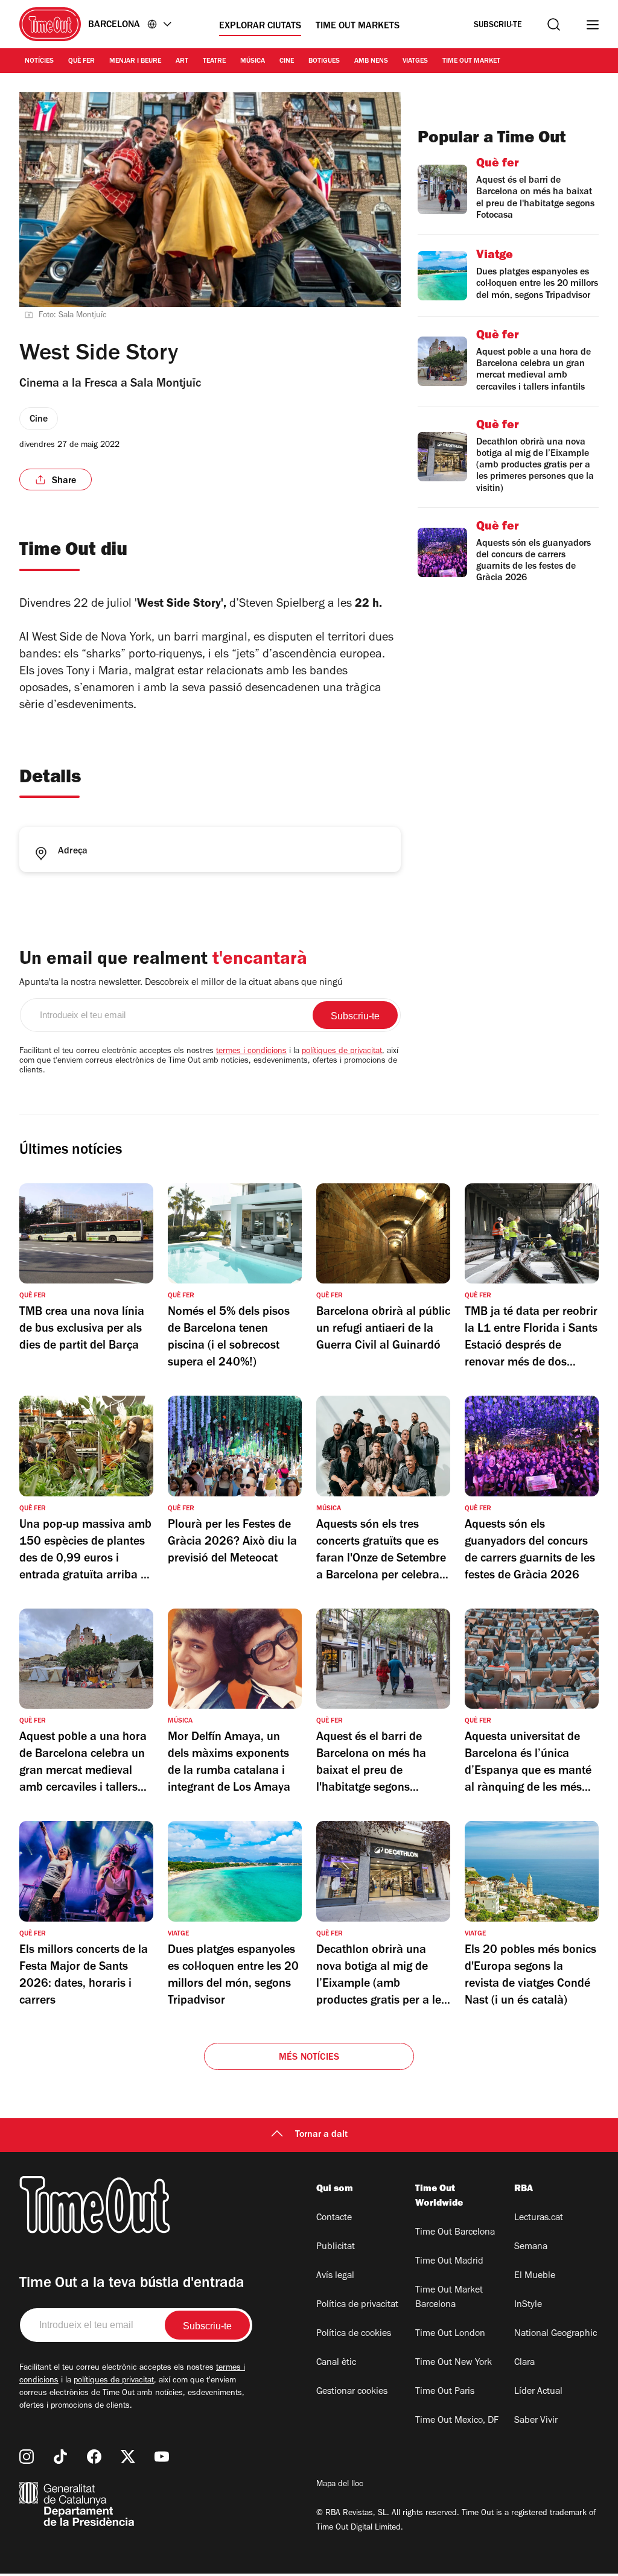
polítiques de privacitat (342, 1052)
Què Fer (81, 62)
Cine (287, 62)
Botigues (324, 62)
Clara (524, 2363)
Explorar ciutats (260, 27)
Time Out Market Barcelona (449, 2298)
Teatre (214, 62)
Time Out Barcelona (455, 2233)
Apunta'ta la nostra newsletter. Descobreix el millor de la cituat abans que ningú (181, 983)
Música (253, 62)
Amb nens (371, 62)
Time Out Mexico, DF (457, 2421)
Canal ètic (336, 2363)
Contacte (334, 2218)
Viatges (415, 62)
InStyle (528, 2305)
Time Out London (450, 2334)
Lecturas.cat (539, 2218)
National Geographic (556, 2334)
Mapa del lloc (340, 2485)
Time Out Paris (445, 2392)
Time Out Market (471, 62)
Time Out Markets (358, 27)
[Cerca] (554, 24)
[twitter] (128, 2457)
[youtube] (162, 2457)
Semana (531, 2247)
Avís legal (335, 2276)
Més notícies (309, 2058)
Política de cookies (354, 2334)
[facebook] (94, 2457)
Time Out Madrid (449, 2262)
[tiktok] (60, 2457)
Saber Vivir (536, 2421)
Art (182, 62)
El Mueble (535, 2276)
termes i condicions (251, 1052)
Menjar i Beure (135, 62)
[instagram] (27, 2457)
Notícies (39, 62)
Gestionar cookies (352, 2392)
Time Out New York (454, 2363)
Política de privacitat (357, 2305)
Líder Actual (538, 2392)
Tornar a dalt (321, 2135)
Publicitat (336, 2247)
